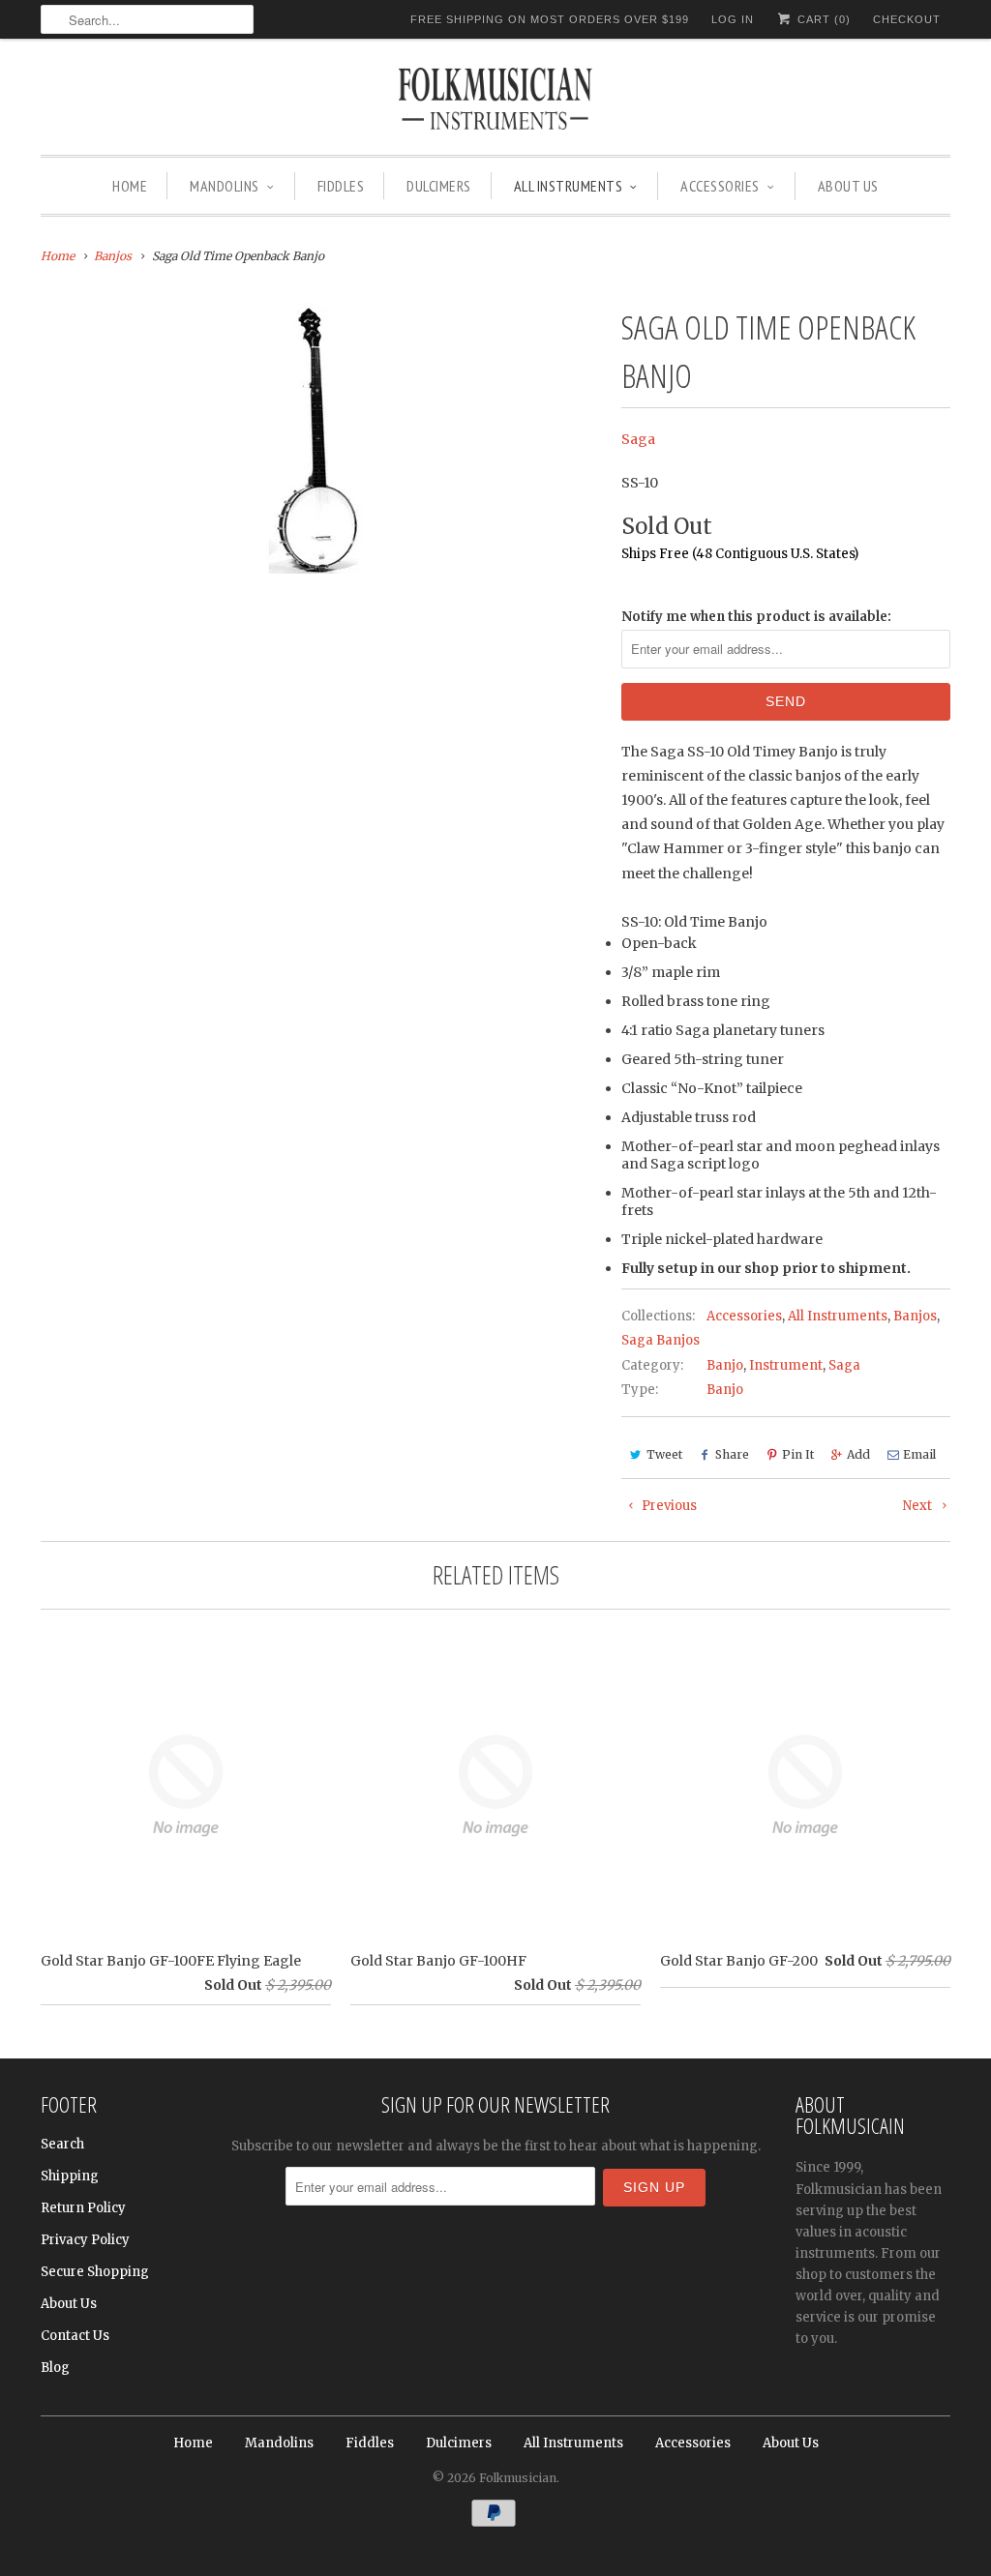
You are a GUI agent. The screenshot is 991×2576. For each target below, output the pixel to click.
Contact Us (75, 2336)
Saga (638, 439)
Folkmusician (518, 2478)
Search (62, 2144)
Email (919, 1454)
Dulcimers (439, 186)
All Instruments (569, 186)
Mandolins (225, 186)
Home (130, 186)
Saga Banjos (661, 1340)
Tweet (664, 1454)
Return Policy (83, 2208)
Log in (733, 19)
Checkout (907, 19)
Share (732, 1454)
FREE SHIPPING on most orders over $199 (550, 19)
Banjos (915, 1316)
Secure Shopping (95, 2272)
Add (858, 1454)
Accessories (720, 186)
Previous (668, 1506)
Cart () (822, 19)
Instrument (786, 1365)
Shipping (70, 2176)
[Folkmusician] (495, 102)
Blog (55, 2368)
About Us (848, 186)
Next (919, 1506)
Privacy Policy (85, 2240)
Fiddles (341, 186)
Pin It (798, 1454)
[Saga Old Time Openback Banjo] (321, 438)
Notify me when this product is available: (756, 617)
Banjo (725, 1365)
